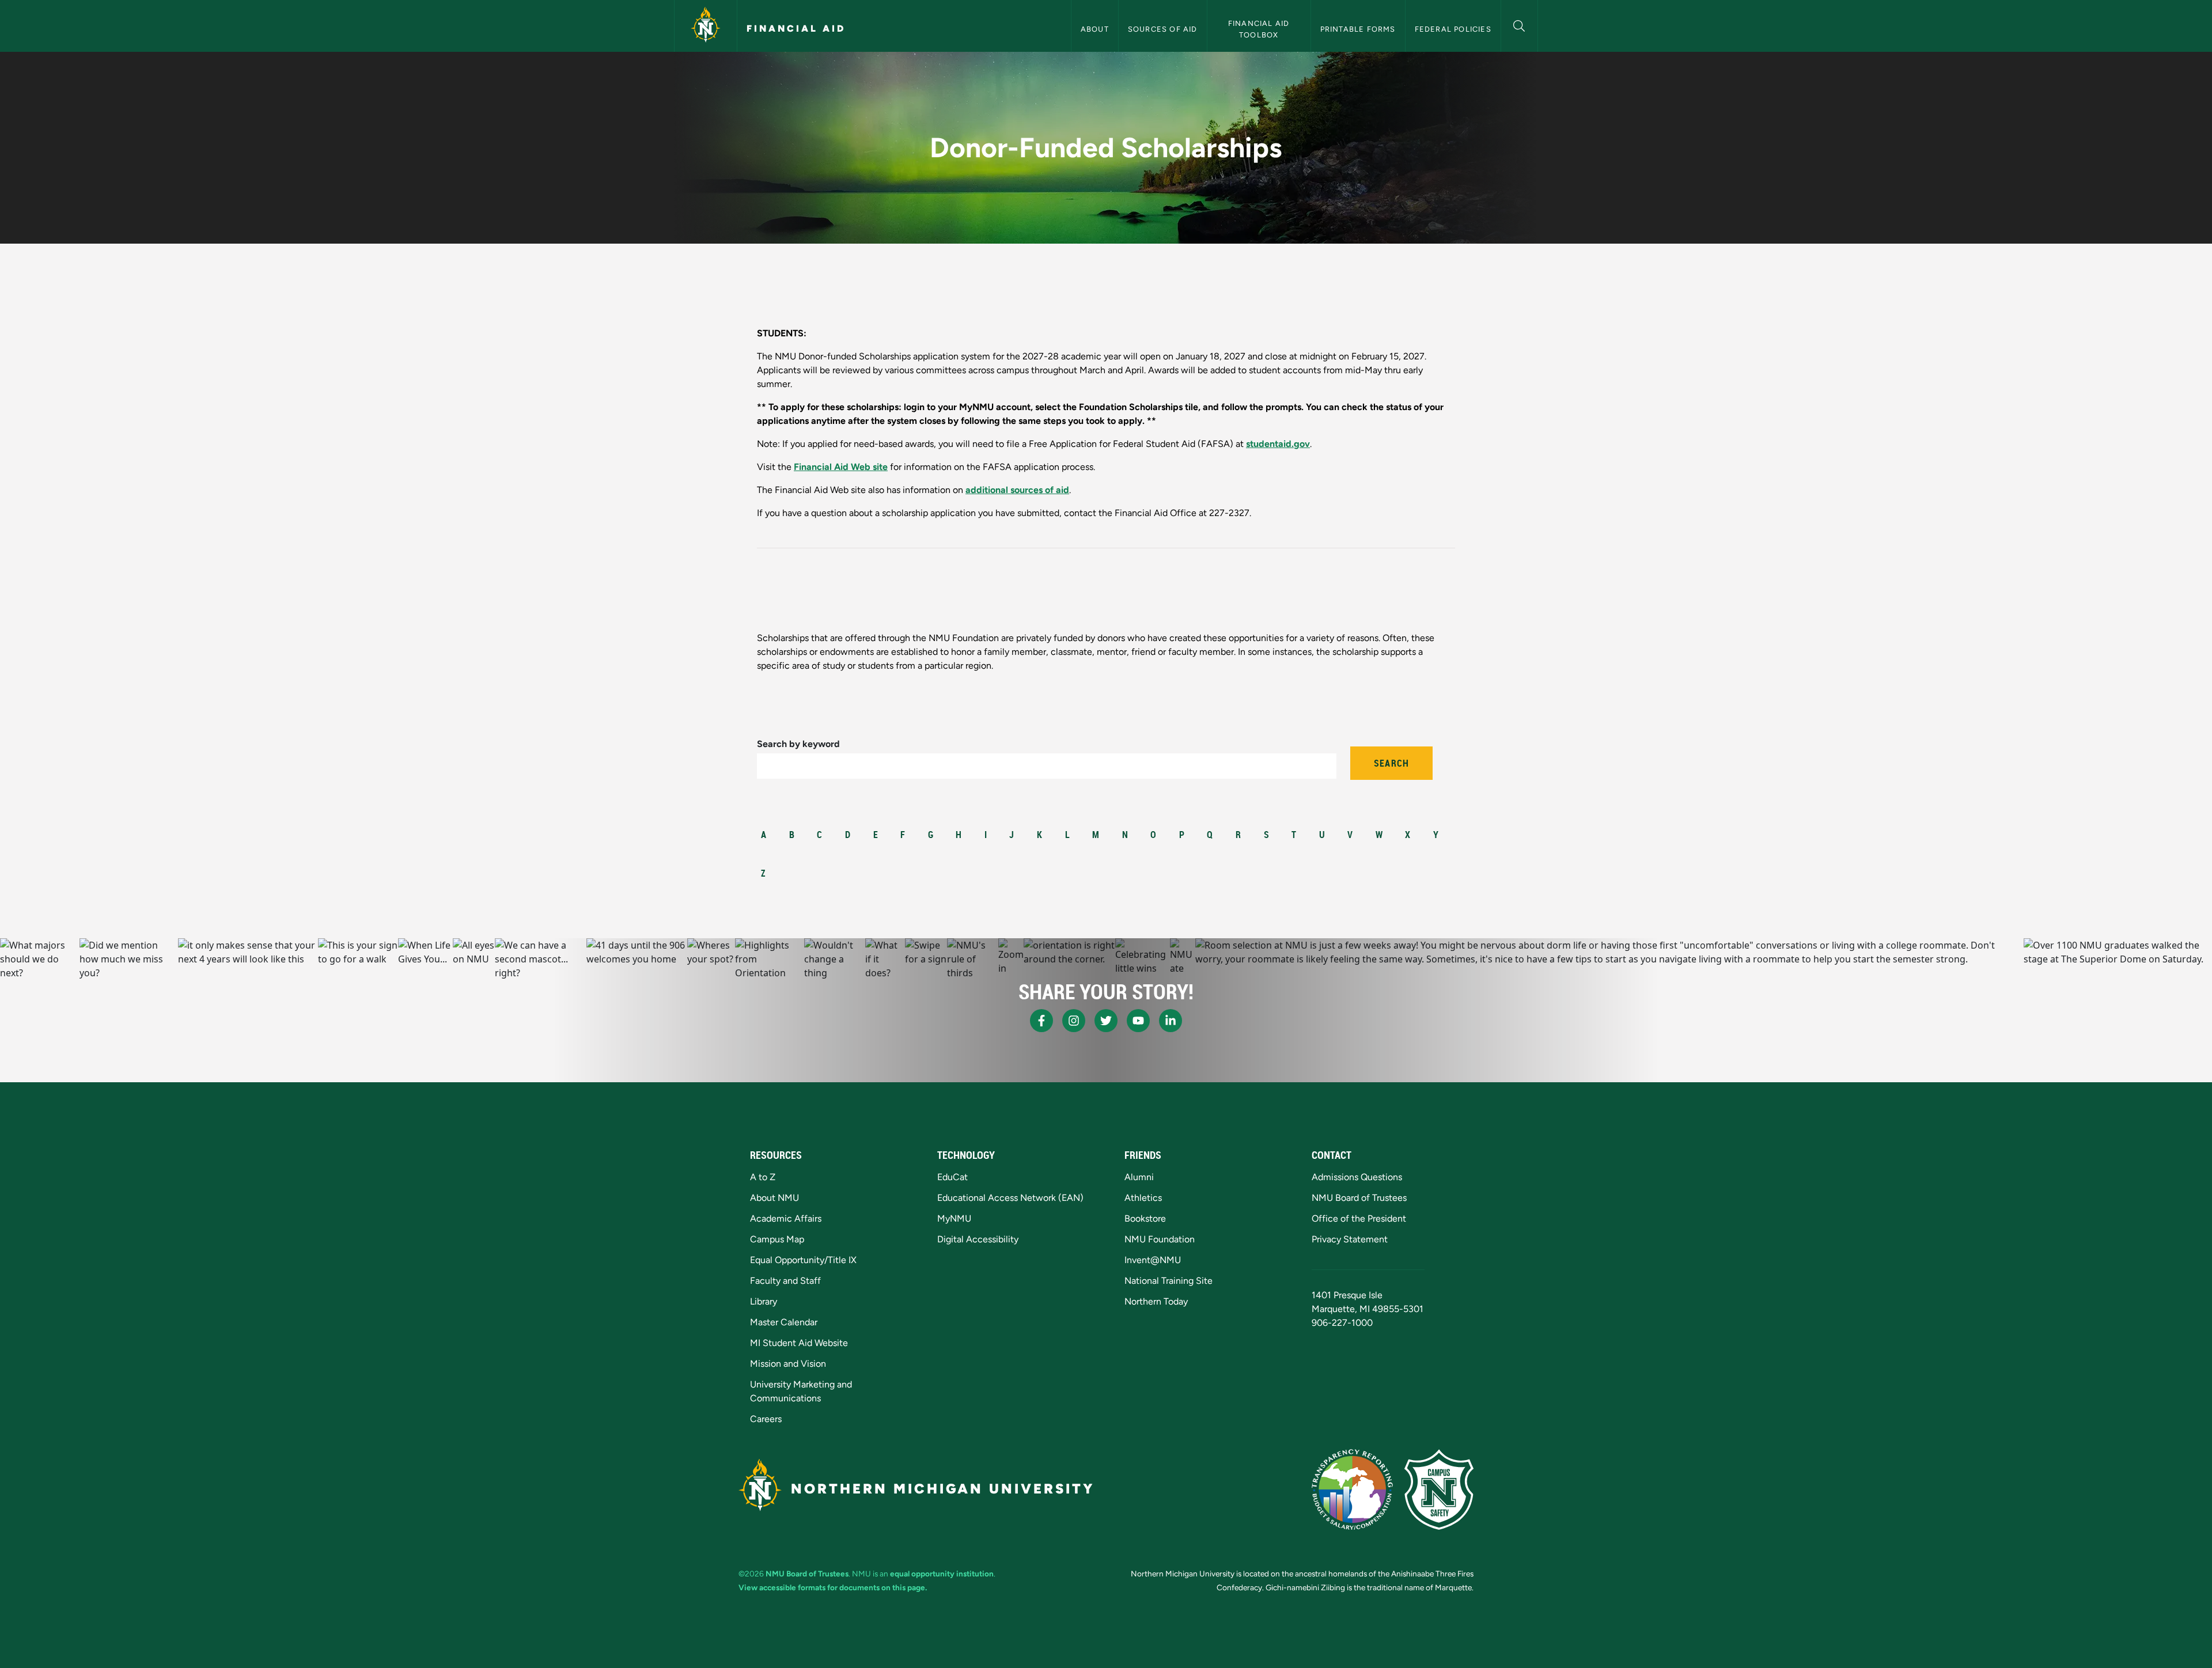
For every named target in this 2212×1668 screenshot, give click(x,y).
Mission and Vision (788, 1364)
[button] (1519, 24)
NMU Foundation (1160, 1239)
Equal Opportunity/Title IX (803, 1260)
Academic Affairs (786, 1218)
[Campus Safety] (1439, 1489)
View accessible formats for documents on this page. (833, 1587)
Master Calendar (784, 1322)
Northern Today (1156, 1301)
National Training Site (1169, 1281)
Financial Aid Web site (841, 467)
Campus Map (777, 1239)
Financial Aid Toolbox (1260, 29)
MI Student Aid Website (799, 1343)
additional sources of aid (1017, 490)
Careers (766, 1419)
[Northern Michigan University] (706, 26)
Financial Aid (796, 29)
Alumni (1139, 1177)
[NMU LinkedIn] (1171, 1021)
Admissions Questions (1357, 1177)
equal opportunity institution (942, 1574)
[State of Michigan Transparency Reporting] (1352, 1489)
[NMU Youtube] (1138, 1021)
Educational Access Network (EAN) (1010, 1198)
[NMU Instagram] (1074, 1021)
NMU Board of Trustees (1359, 1198)
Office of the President (1359, 1218)
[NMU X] (1106, 1021)
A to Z (763, 1177)
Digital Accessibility (978, 1239)
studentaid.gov (1278, 444)
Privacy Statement (1350, 1239)
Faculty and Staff (785, 1281)
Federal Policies (1453, 29)
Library (764, 1301)
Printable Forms (1358, 29)
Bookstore (1145, 1218)
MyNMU (954, 1218)
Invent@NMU (1153, 1260)
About (1095, 29)
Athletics (1143, 1198)
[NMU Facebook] (1041, 1021)
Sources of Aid (1163, 29)
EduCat (952, 1177)
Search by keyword (798, 744)
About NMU (774, 1198)
